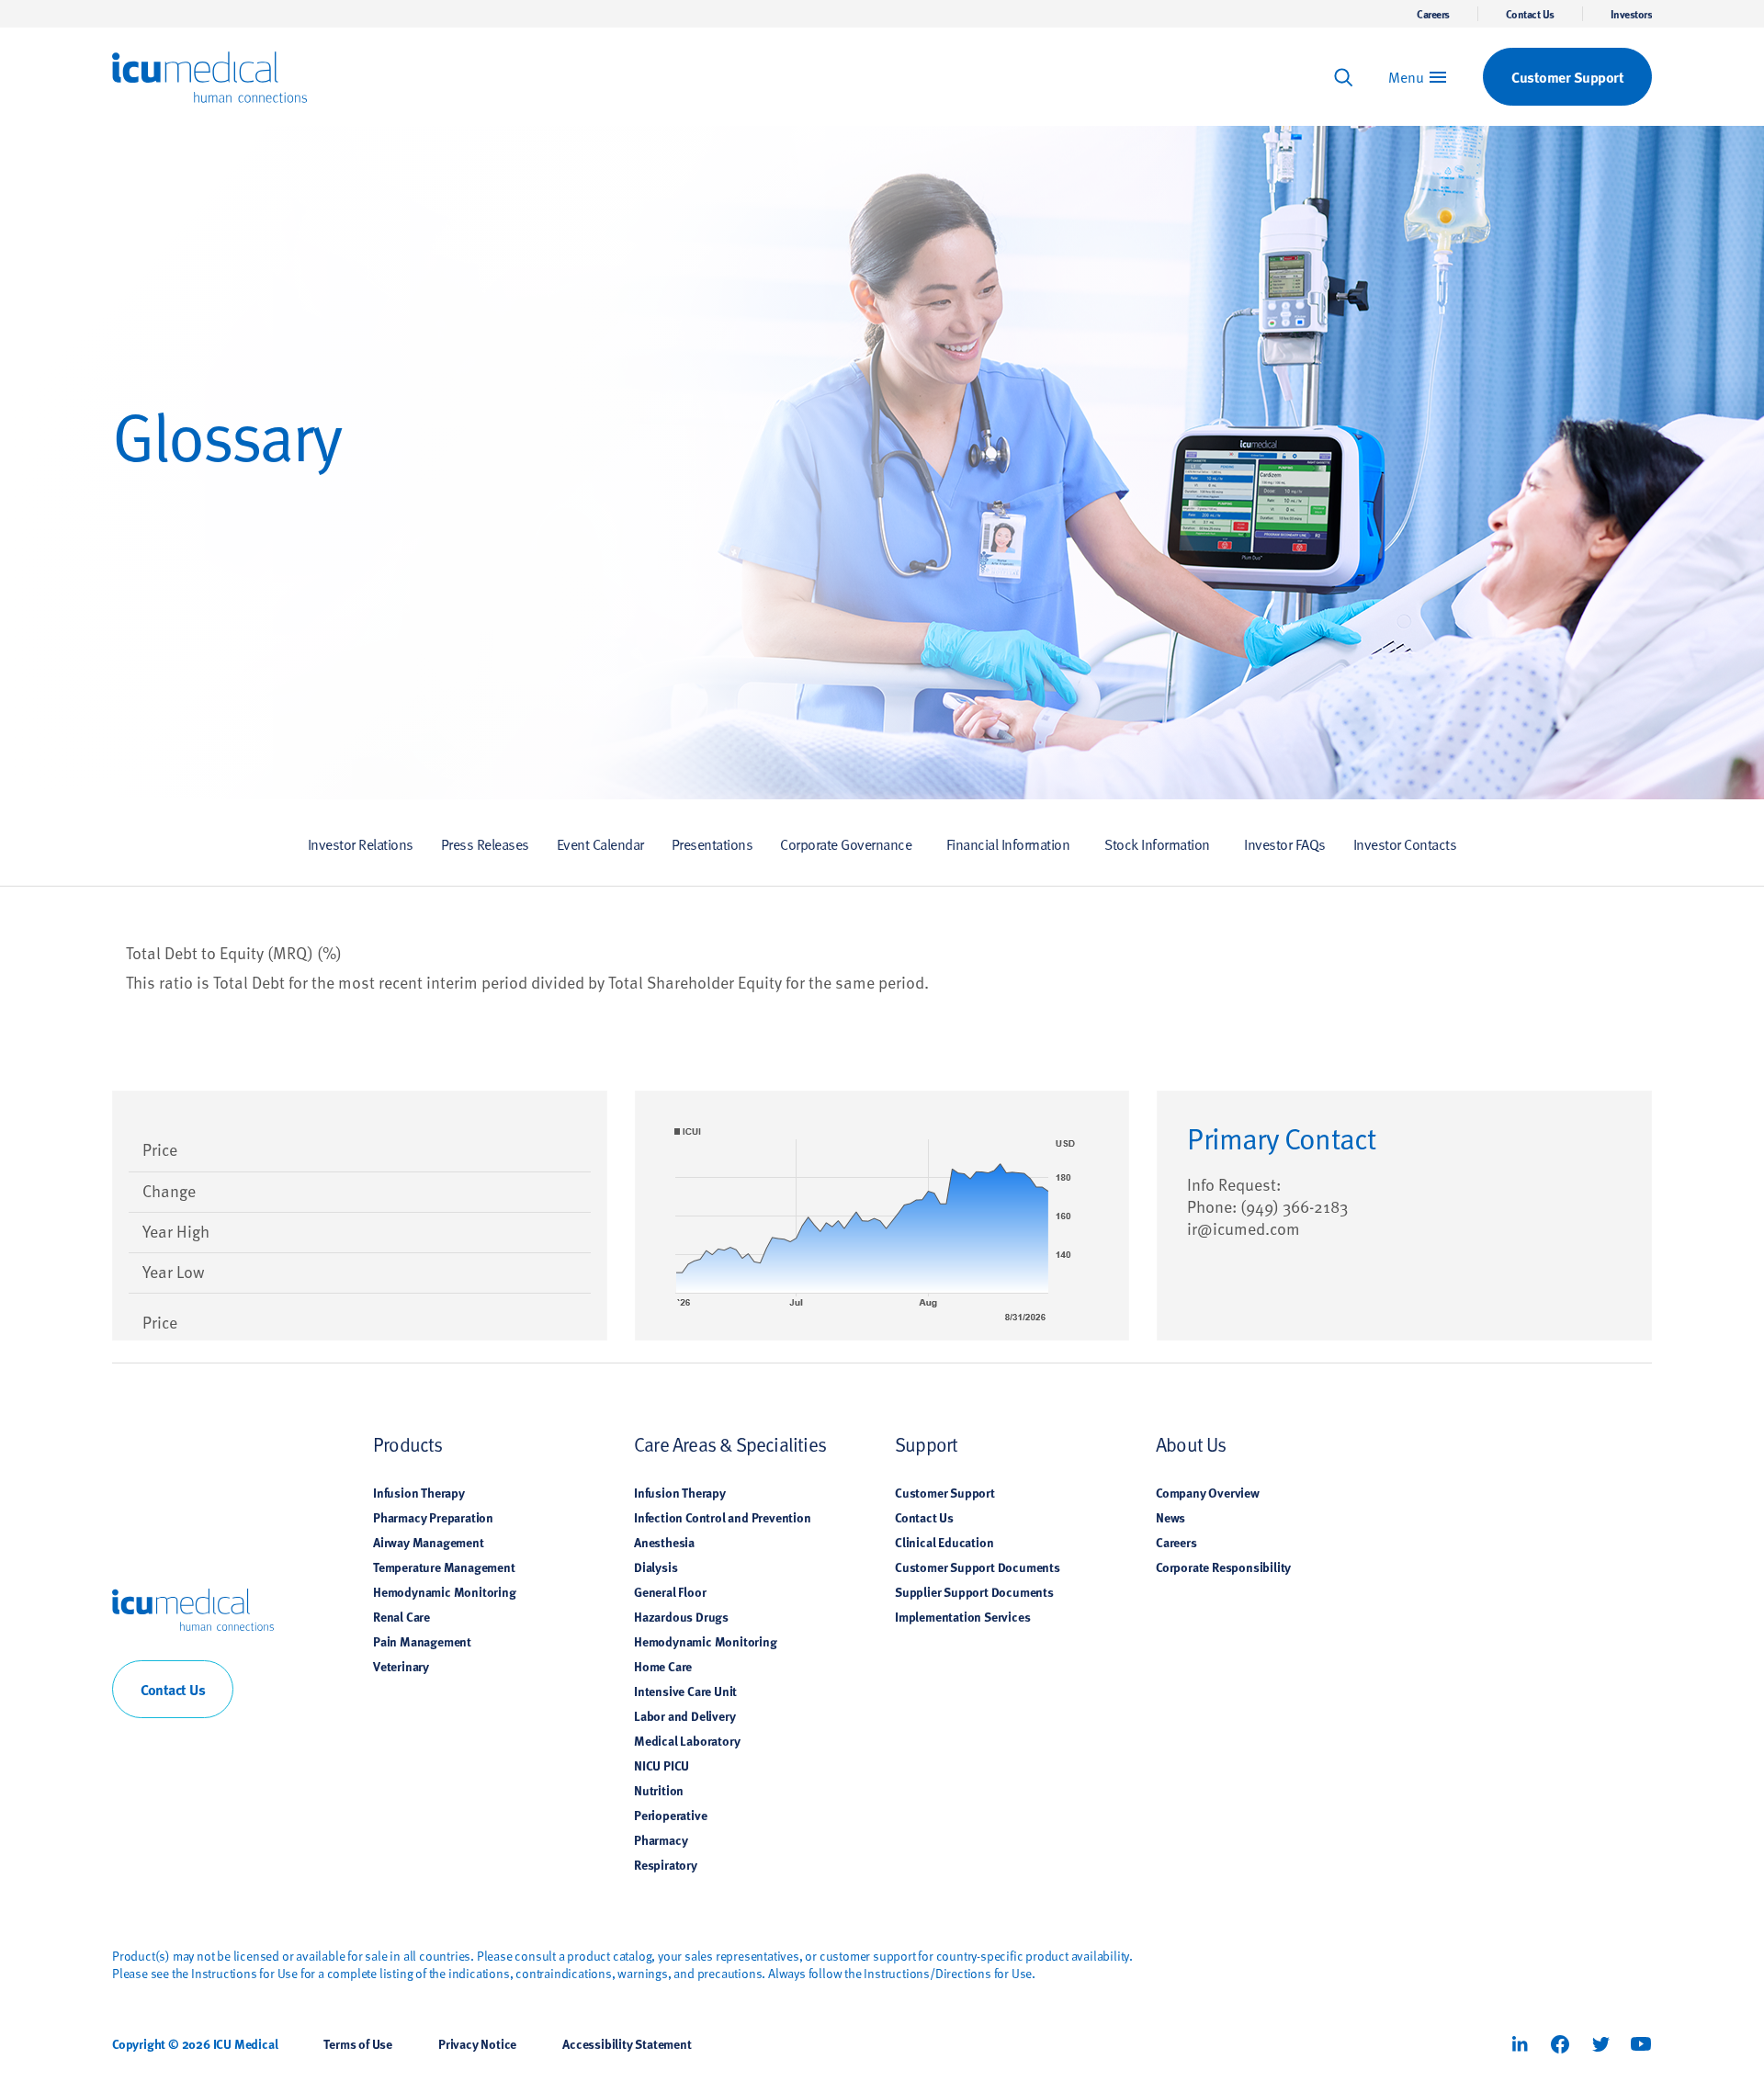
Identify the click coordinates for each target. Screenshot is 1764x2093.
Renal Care (401, 1616)
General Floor (670, 1591)
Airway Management (429, 1542)
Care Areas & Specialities (730, 1444)
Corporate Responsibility (1223, 1567)
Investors (1632, 14)
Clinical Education (944, 1542)
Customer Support (945, 1492)
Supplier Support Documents (974, 1591)
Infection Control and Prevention (723, 1517)
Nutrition (659, 1790)
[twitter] (1600, 2044)
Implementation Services (962, 1616)
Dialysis (656, 1567)
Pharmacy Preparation (433, 1517)
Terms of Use (358, 2043)
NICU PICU (661, 1765)
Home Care (663, 1666)
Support (926, 1444)
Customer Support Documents (978, 1567)
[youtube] (1641, 2044)
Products (408, 1444)
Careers (1433, 14)
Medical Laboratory (687, 1740)
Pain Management (422, 1641)
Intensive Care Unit (685, 1691)
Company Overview (1208, 1492)
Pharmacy (661, 1839)
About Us (1191, 1444)
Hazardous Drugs (681, 1616)
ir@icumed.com (1244, 1228)
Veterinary (401, 1666)
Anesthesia (664, 1542)
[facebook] (1560, 2044)
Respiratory (666, 1864)
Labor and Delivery (684, 1715)
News (1170, 1517)
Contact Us (1530, 14)
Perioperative (670, 1815)
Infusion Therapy (419, 1492)
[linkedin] (1520, 2044)
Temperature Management (444, 1567)
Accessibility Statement (627, 2043)
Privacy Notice (477, 2043)
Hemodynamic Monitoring (445, 1591)
